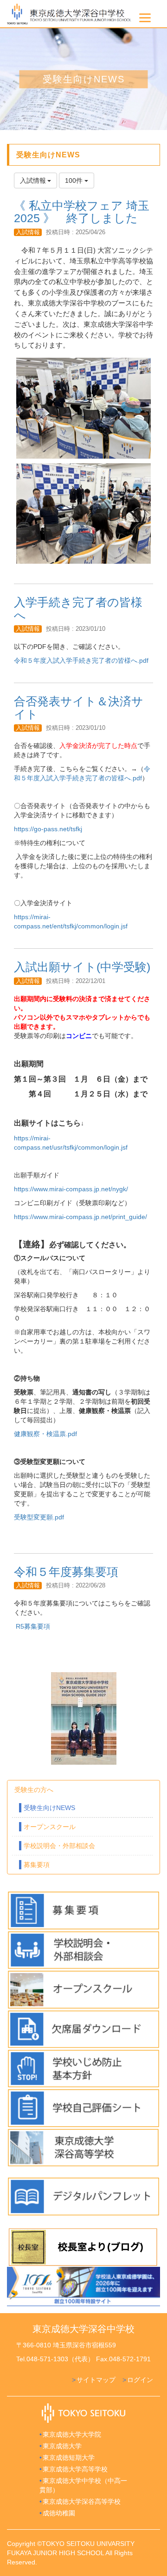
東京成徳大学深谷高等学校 (82, 2501)
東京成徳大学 (62, 2446)
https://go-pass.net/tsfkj (48, 829)
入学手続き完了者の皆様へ (78, 609)
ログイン (140, 2380)
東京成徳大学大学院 (72, 2434)
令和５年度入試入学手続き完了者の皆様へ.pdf (81, 660)
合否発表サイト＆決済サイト (79, 708)
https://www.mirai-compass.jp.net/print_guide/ (80, 1217)
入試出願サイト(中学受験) (82, 967)
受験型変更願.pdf (39, 1517)
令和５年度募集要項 (66, 1572)
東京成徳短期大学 (69, 2458)
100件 (75, 180)
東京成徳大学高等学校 (75, 2469)
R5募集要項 (33, 1626)
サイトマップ (96, 2380)
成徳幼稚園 (59, 2513)
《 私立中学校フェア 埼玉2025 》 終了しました (82, 212)
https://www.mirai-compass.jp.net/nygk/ (71, 1189)
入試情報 (28, 232)
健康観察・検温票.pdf (45, 1434)
